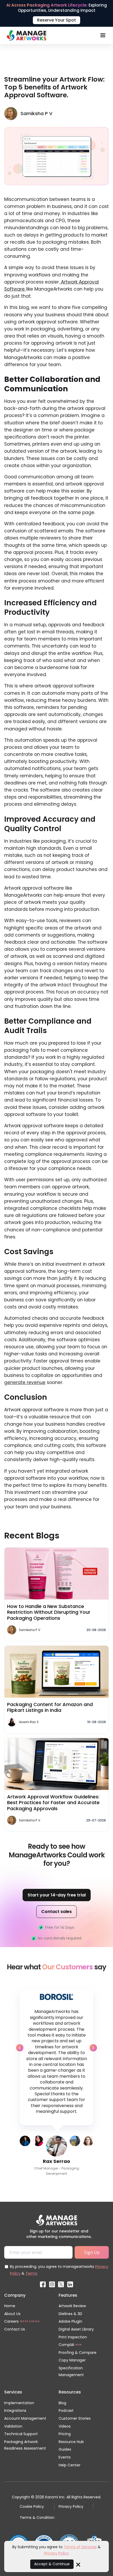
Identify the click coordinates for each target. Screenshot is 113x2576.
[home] (25, 35)
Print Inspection (73, 2337)
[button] (103, 35)
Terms (31, 2273)
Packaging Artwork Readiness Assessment (25, 2445)
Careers (11, 2321)
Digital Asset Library (76, 2329)
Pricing (65, 2434)
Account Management (25, 2418)
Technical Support (21, 2434)
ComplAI (66, 2345)
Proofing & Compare (78, 2353)
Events (65, 2457)
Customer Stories (75, 2418)
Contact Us (15, 2329)
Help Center (70, 2465)
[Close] (78, 2564)
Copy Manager (72, 2360)
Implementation (19, 2403)
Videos (65, 2426)
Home (10, 2306)
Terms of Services (80, 2547)
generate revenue (25, 1382)
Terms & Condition (37, 2518)
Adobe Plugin (70, 2321)
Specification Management (71, 2371)
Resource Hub (71, 2442)
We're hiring (30, 2321)
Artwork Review (72, 2306)
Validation (13, 2426)
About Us (12, 2314)
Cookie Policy (32, 2506)
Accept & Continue (52, 2564)
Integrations (15, 2411)
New (79, 2345)
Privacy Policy (71, 2506)
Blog (62, 2403)
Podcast (66, 2411)
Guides (65, 2449)
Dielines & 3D (70, 2314)
